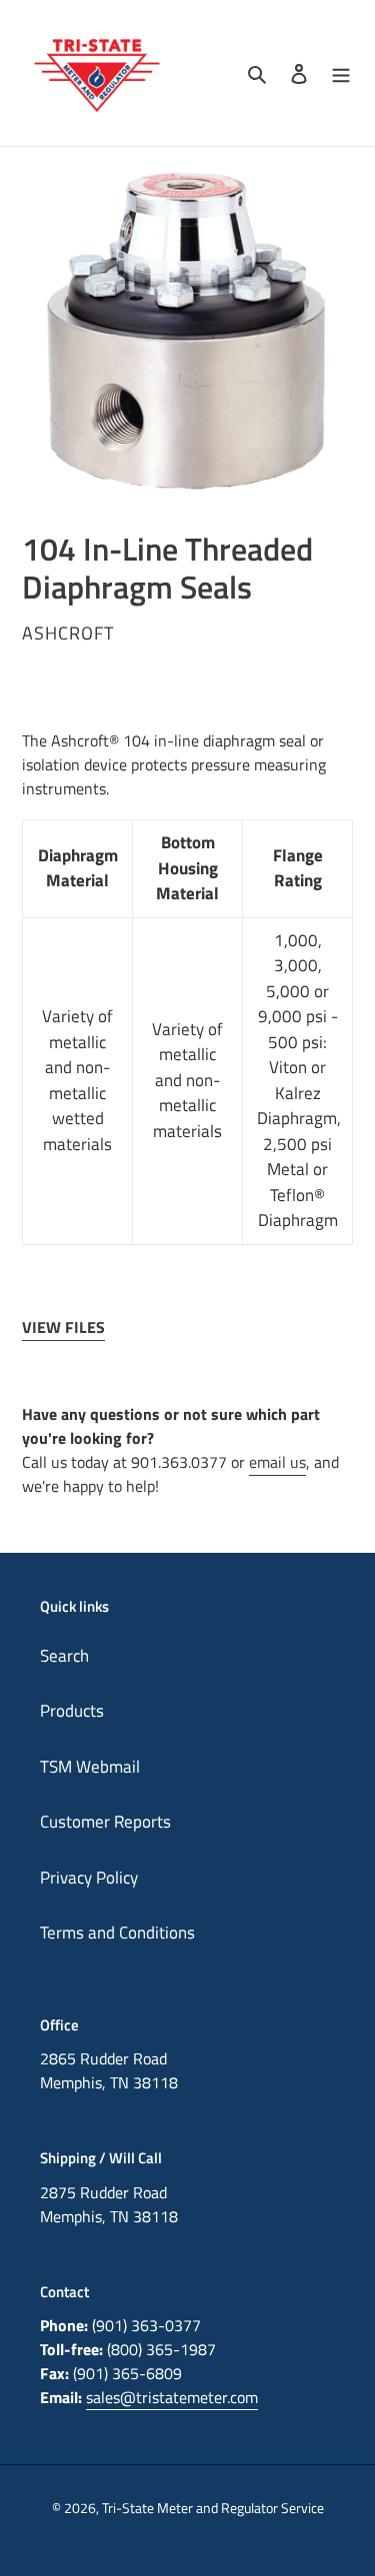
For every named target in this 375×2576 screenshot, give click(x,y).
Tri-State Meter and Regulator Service (213, 2508)
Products (72, 1711)
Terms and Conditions (117, 1932)
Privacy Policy (89, 1878)
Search (64, 1656)
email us (277, 1462)
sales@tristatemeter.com (172, 2397)
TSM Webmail (90, 1767)
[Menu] (341, 73)
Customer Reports (105, 1822)
